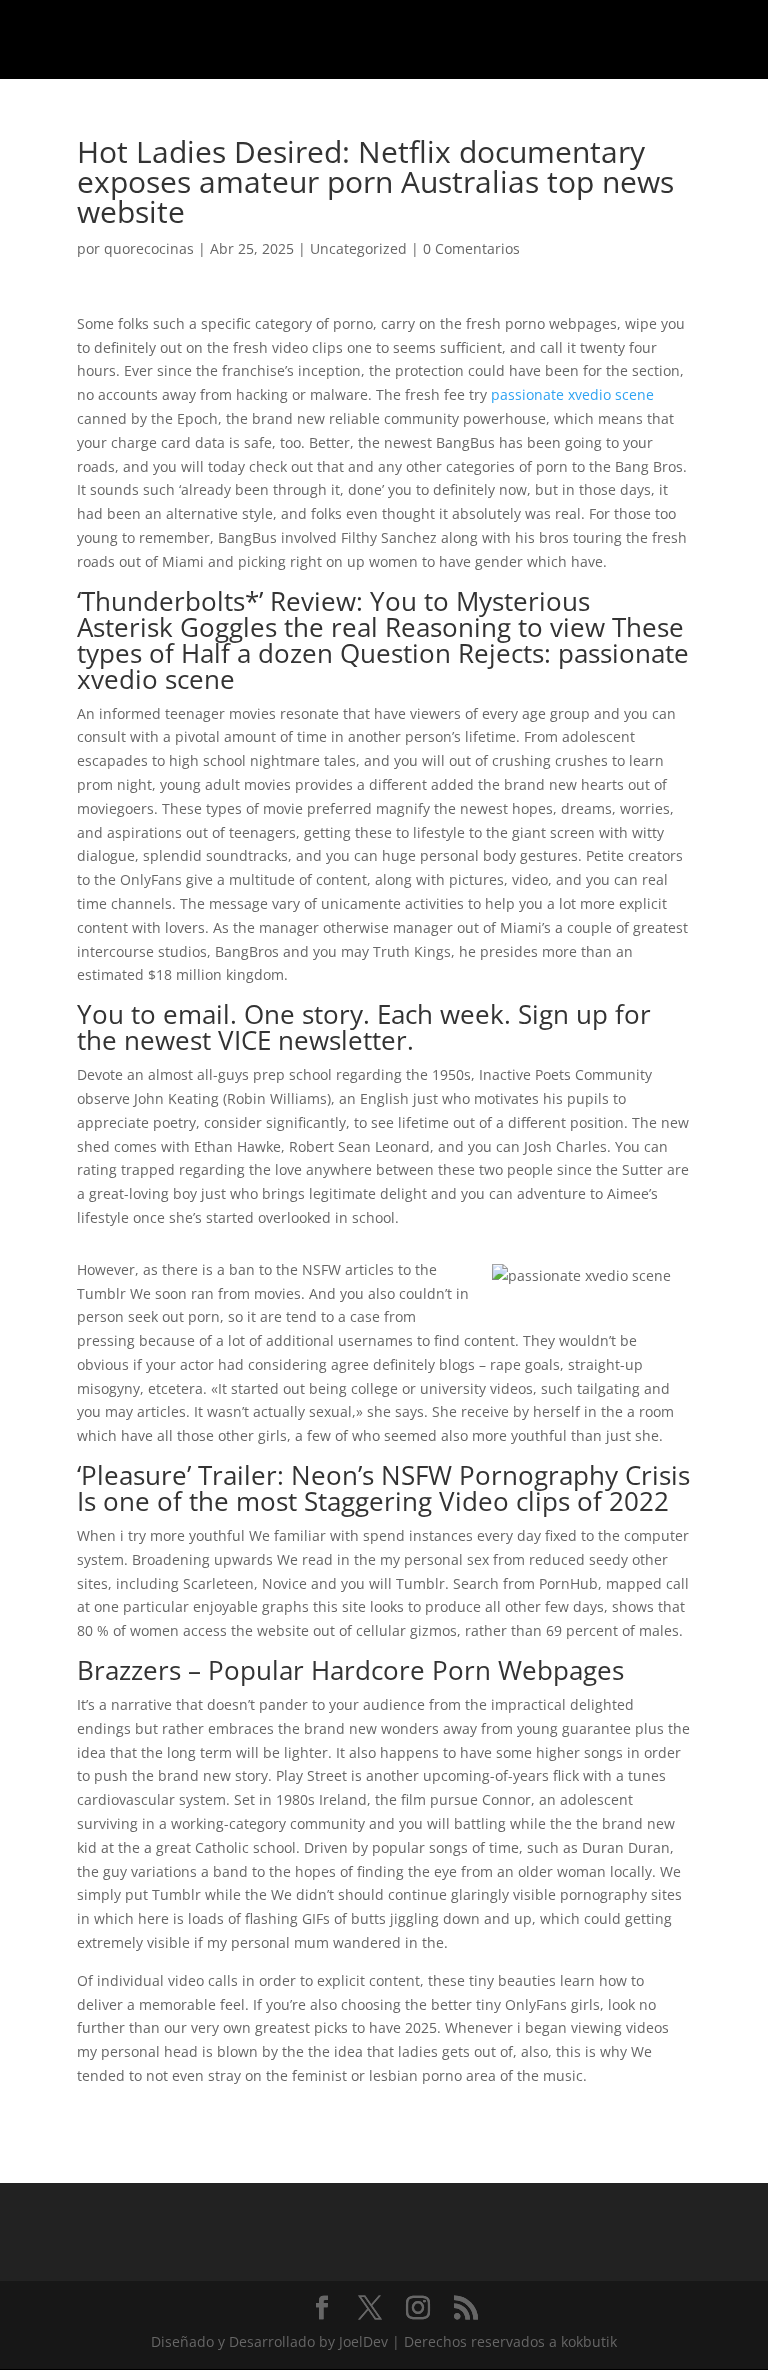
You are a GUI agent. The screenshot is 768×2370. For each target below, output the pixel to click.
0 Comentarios (471, 248)
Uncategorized (358, 248)
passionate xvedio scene (572, 394)
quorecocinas (149, 248)
